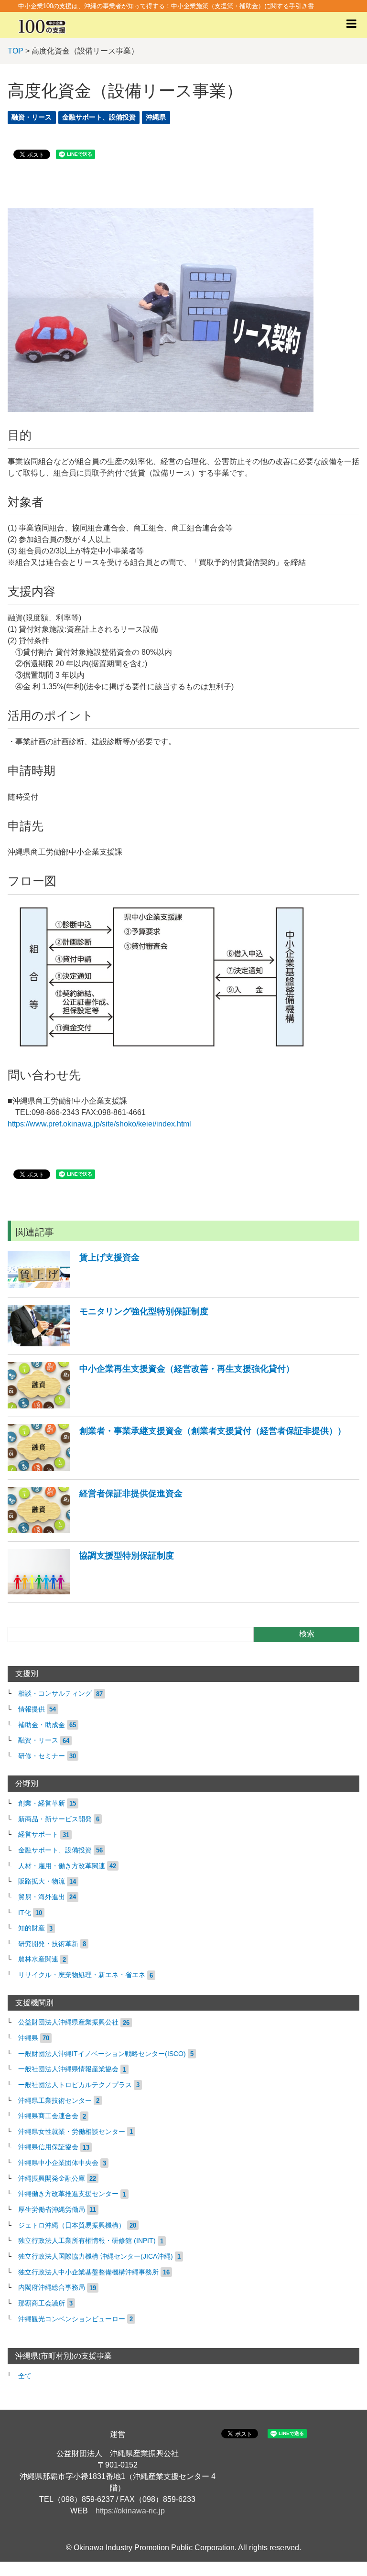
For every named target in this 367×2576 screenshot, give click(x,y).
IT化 (25, 1913)
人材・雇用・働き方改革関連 (62, 1866)
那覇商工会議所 (42, 2303)
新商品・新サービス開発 (55, 1819)
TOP (16, 51)
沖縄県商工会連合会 (48, 2116)
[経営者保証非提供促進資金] (95, 1531)
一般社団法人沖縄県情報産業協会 (68, 2069)
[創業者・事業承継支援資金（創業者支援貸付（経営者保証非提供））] (177, 1468)
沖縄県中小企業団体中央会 (58, 2163)
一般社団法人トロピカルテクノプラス (75, 2085)
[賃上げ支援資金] (74, 1286)
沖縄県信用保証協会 (48, 2147)
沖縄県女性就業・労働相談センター (72, 2132)
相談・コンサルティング (55, 1694)
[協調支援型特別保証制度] (91, 1592)
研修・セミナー (42, 1756)
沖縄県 (156, 117)
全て (25, 2376)
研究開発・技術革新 (48, 1944)
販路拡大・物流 (42, 1881)
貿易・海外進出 (42, 1897)
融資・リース (32, 117)
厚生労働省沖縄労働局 (52, 2210)
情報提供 (32, 1709)
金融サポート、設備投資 (99, 117)
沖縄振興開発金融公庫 (52, 2179)
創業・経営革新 (42, 1803)
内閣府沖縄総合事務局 (52, 2288)
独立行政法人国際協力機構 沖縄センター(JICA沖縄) (96, 2257)
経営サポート (38, 1835)
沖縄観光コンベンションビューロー (72, 2319)
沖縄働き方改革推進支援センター (68, 2194)
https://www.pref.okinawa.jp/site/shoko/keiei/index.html (99, 1124)
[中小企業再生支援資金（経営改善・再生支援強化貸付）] (151, 1406)
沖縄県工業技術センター (55, 2101)
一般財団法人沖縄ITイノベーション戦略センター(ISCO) (102, 2054)
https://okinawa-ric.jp (130, 2511)
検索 (307, 1634)
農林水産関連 (38, 1959)
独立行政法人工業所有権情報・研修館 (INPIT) (87, 2241)
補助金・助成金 (42, 1725)
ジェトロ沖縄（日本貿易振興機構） (72, 2225)
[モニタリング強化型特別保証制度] (108, 1344)
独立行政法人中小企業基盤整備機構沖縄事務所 (88, 2272)
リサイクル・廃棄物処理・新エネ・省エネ (82, 1975)
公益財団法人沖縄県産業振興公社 (68, 2022)
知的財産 (32, 1928)
